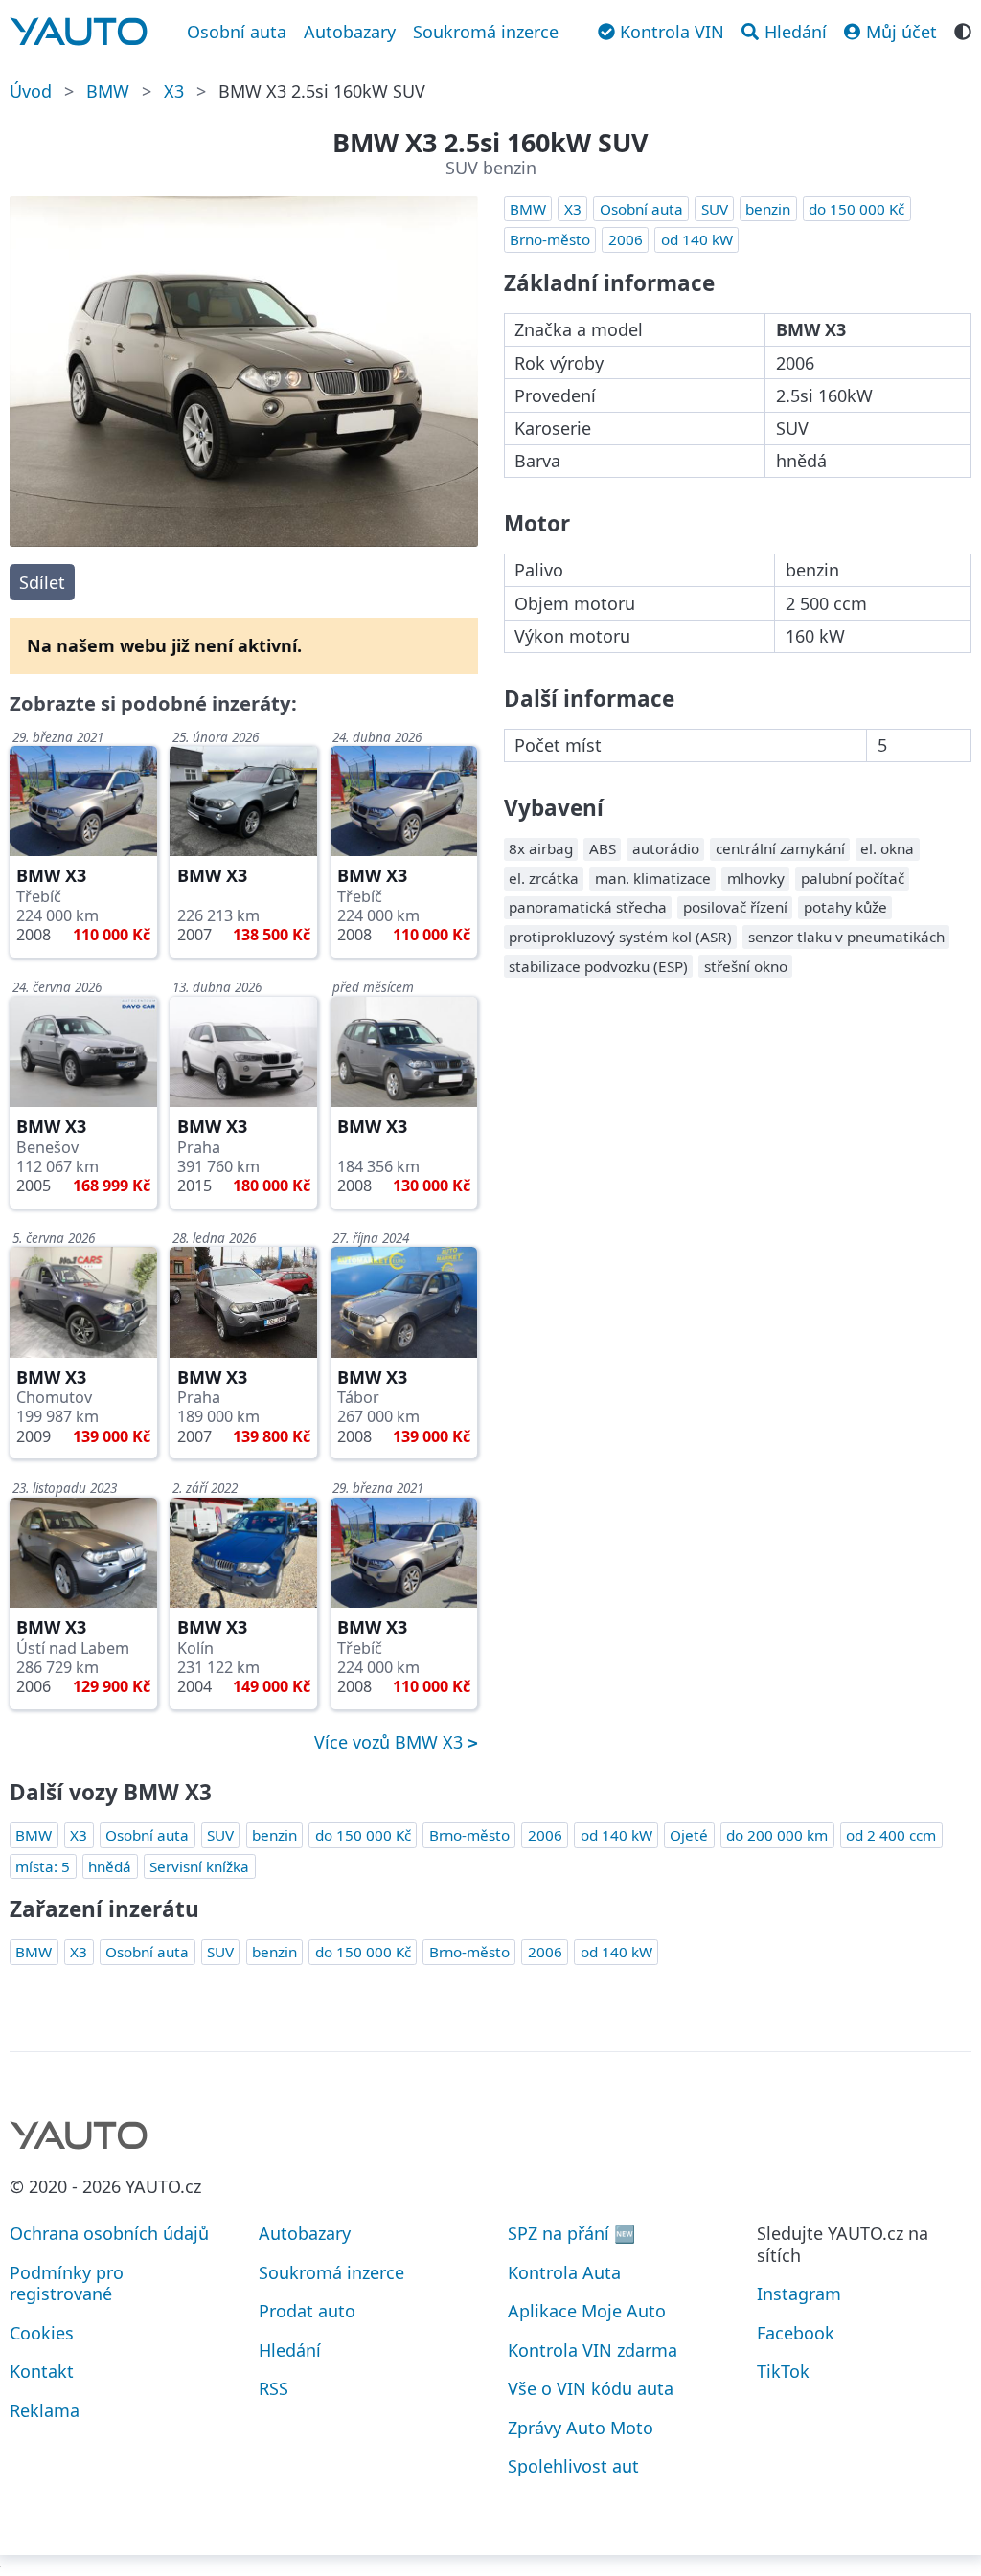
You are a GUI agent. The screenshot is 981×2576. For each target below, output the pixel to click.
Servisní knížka (199, 1866)
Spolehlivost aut (573, 2466)
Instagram (799, 2294)
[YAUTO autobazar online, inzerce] (79, 32)
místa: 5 (43, 1866)
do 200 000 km (777, 1835)
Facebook (796, 2333)
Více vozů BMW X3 (391, 1742)
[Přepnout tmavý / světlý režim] (963, 30)
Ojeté (689, 1835)
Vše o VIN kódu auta (591, 2388)
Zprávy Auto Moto (581, 2428)
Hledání (290, 2350)
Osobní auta (237, 32)
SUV (715, 209)
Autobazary (350, 32)
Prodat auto (307, 2311)
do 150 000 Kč (856, 209)
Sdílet (42, 582)
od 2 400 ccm (891, 1835)
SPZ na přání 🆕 (571, 2233)
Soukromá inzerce (486, 32)
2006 (626, 239)
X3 (174, 91)
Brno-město (550, 239)
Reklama (45, 2410)
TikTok (783, 2371)
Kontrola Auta (564, 2272)
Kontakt (42, 2371)
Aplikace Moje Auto (587, 2311)
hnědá (110, 1866)
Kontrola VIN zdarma (593, 2350)
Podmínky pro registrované (67, 2283)
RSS (274, 2388)
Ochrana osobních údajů (109, 2233)
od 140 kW (697, 239)
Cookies (42, 2333)
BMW (108, 91)
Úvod (31, 91)
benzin (768, 209)
